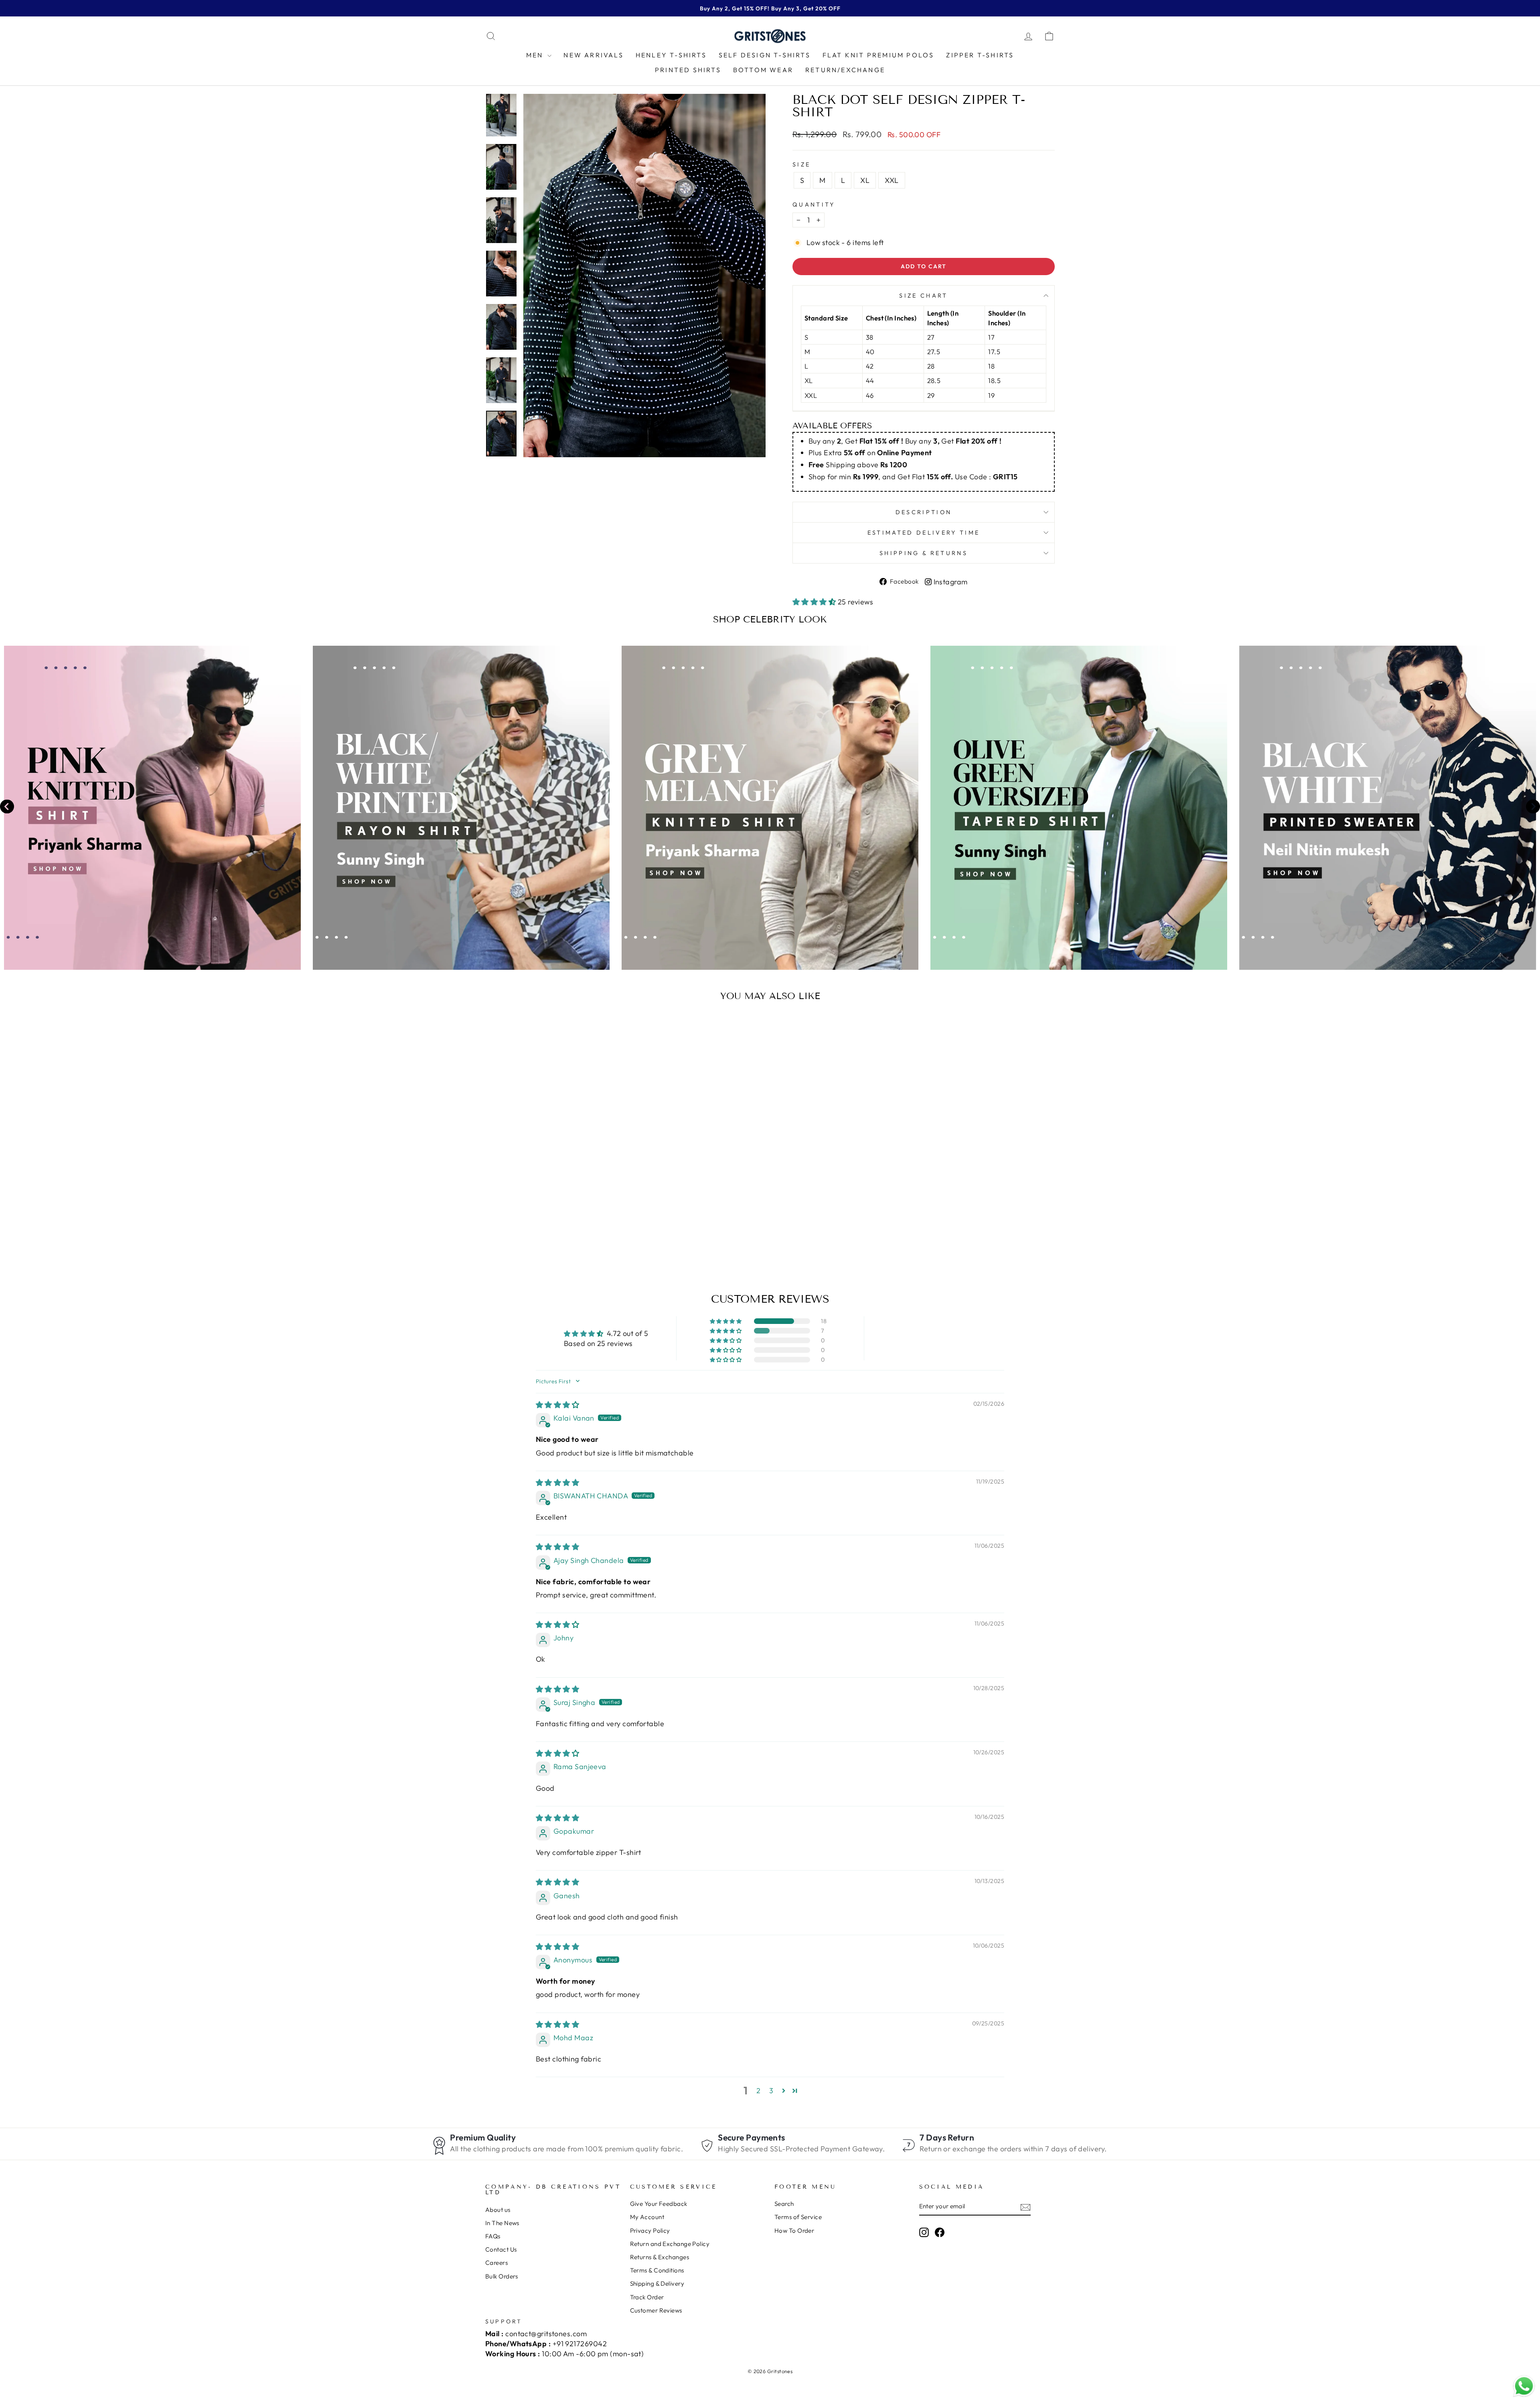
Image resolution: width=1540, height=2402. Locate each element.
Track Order (647, 2297)
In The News (502, 2223)
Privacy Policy (650, 2231)
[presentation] (7, 808)
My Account (647, 2217)
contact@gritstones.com (546, 2334)
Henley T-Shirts (671, 55)
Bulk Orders (502, 2276)
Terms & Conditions (657, 2270)
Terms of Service (798, 2217)
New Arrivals (593, 55)
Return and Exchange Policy (670, 2244)
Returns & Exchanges (660, 2257)
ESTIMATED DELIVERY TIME (924, 533)
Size (801, 164)
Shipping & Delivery (657, 2283)
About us (498, 2210)
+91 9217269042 (580, 2344)
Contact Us (501, 2249)
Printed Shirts (688, 70)
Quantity (814, 205)
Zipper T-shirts (980, 55)
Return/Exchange (845, 70)
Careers (496, 2263)
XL (865, 180)
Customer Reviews (656, 2310)
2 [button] (758, 2091)
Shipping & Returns (924, 553)
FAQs (493, 2236)
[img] (557, 1405)
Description (924, 512)
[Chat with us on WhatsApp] (1524, 2386)
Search (784, 2204)
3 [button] (771, 2091)
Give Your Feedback (659, 2204)
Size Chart (923, 296)
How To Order (794, 2231)
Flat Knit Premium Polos (878, 55)
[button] (815, 602)
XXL (892, 180)
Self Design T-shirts (765, 55)
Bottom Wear (763, 70)
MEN (536, 55)
